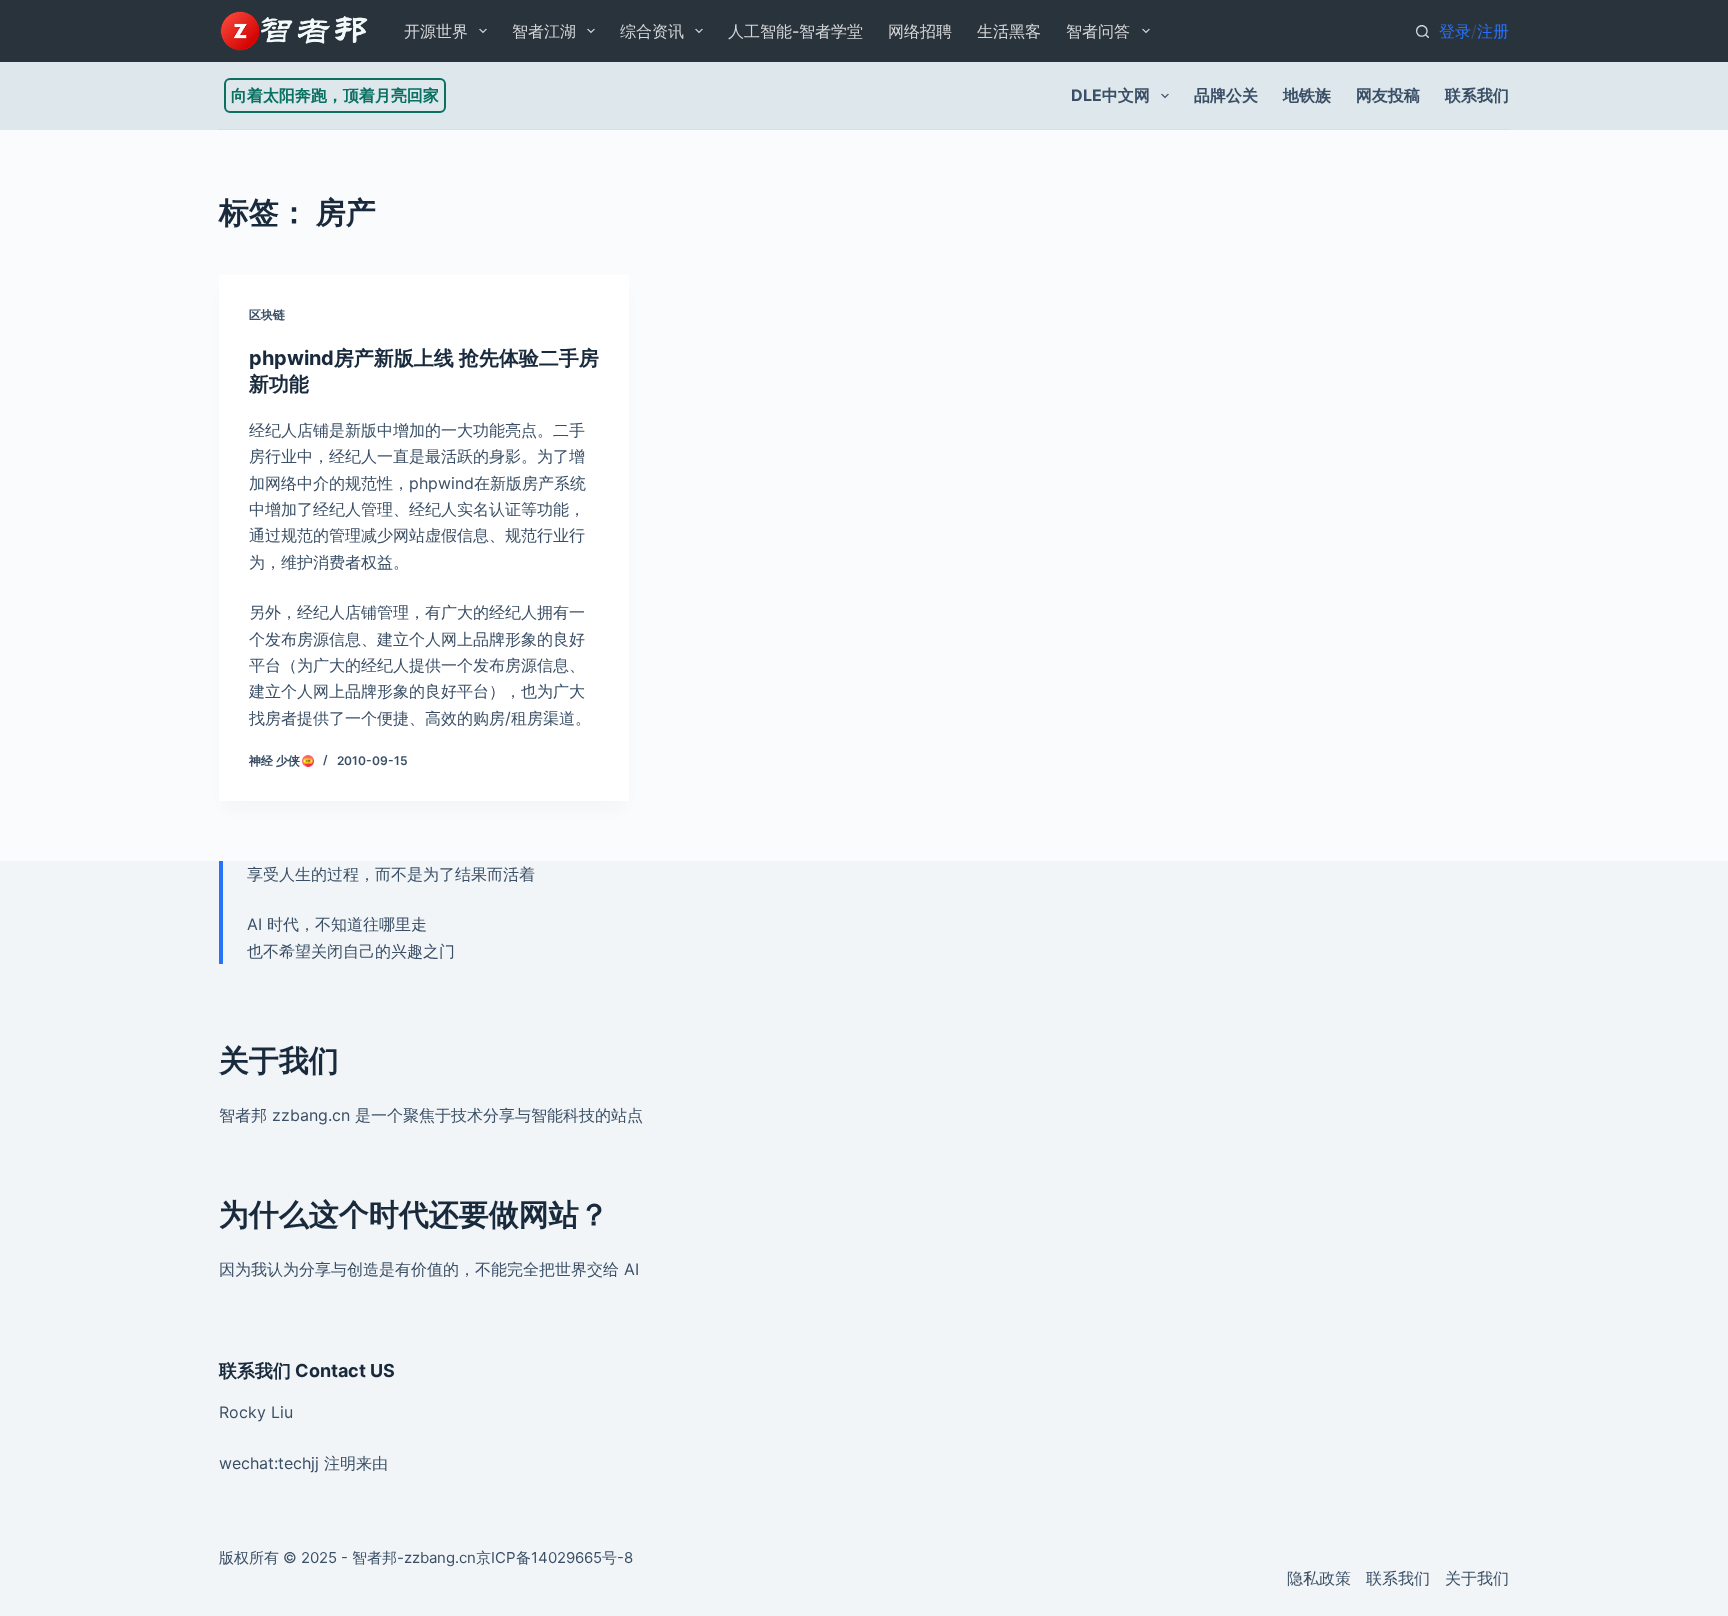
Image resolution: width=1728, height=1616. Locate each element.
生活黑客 (1009, 31)
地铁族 (1307, 95)
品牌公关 (1226, 95)
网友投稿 (1388, 95)
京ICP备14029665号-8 (554, 1557)
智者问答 (1098, 31)
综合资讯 (652, 31)
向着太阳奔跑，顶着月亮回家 (335, 95)
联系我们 (1477, 95)
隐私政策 (1319, 1578)
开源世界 (436, 31)
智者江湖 (544, 31)
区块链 (267, 314)
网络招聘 (920, 31)
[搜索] (1422, 31)
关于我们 (1477, 1578)
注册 (1493, 31)
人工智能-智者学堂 (795, 31)
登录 (1455, 31)
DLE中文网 (1110, 95)
